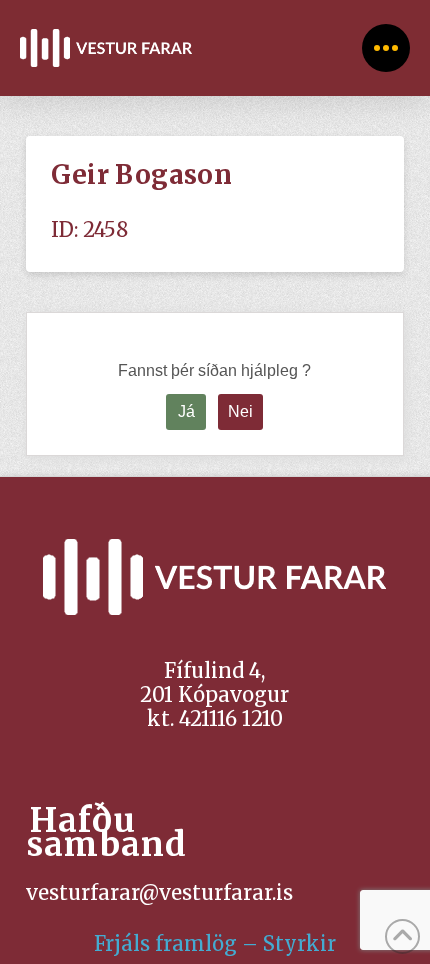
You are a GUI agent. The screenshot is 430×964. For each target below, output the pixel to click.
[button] (386, 48)
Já (186, 411)
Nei (240, 411)
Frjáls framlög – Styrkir (215, 943)
